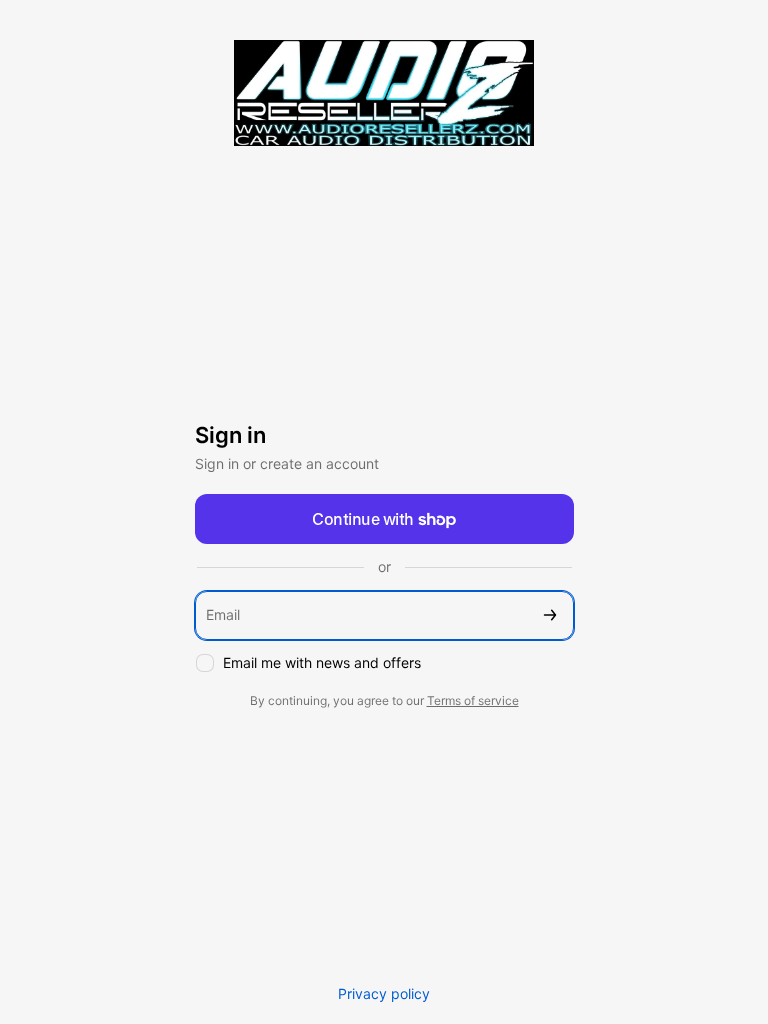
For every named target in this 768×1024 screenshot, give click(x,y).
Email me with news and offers (322, 662)
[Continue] (550, 615)
